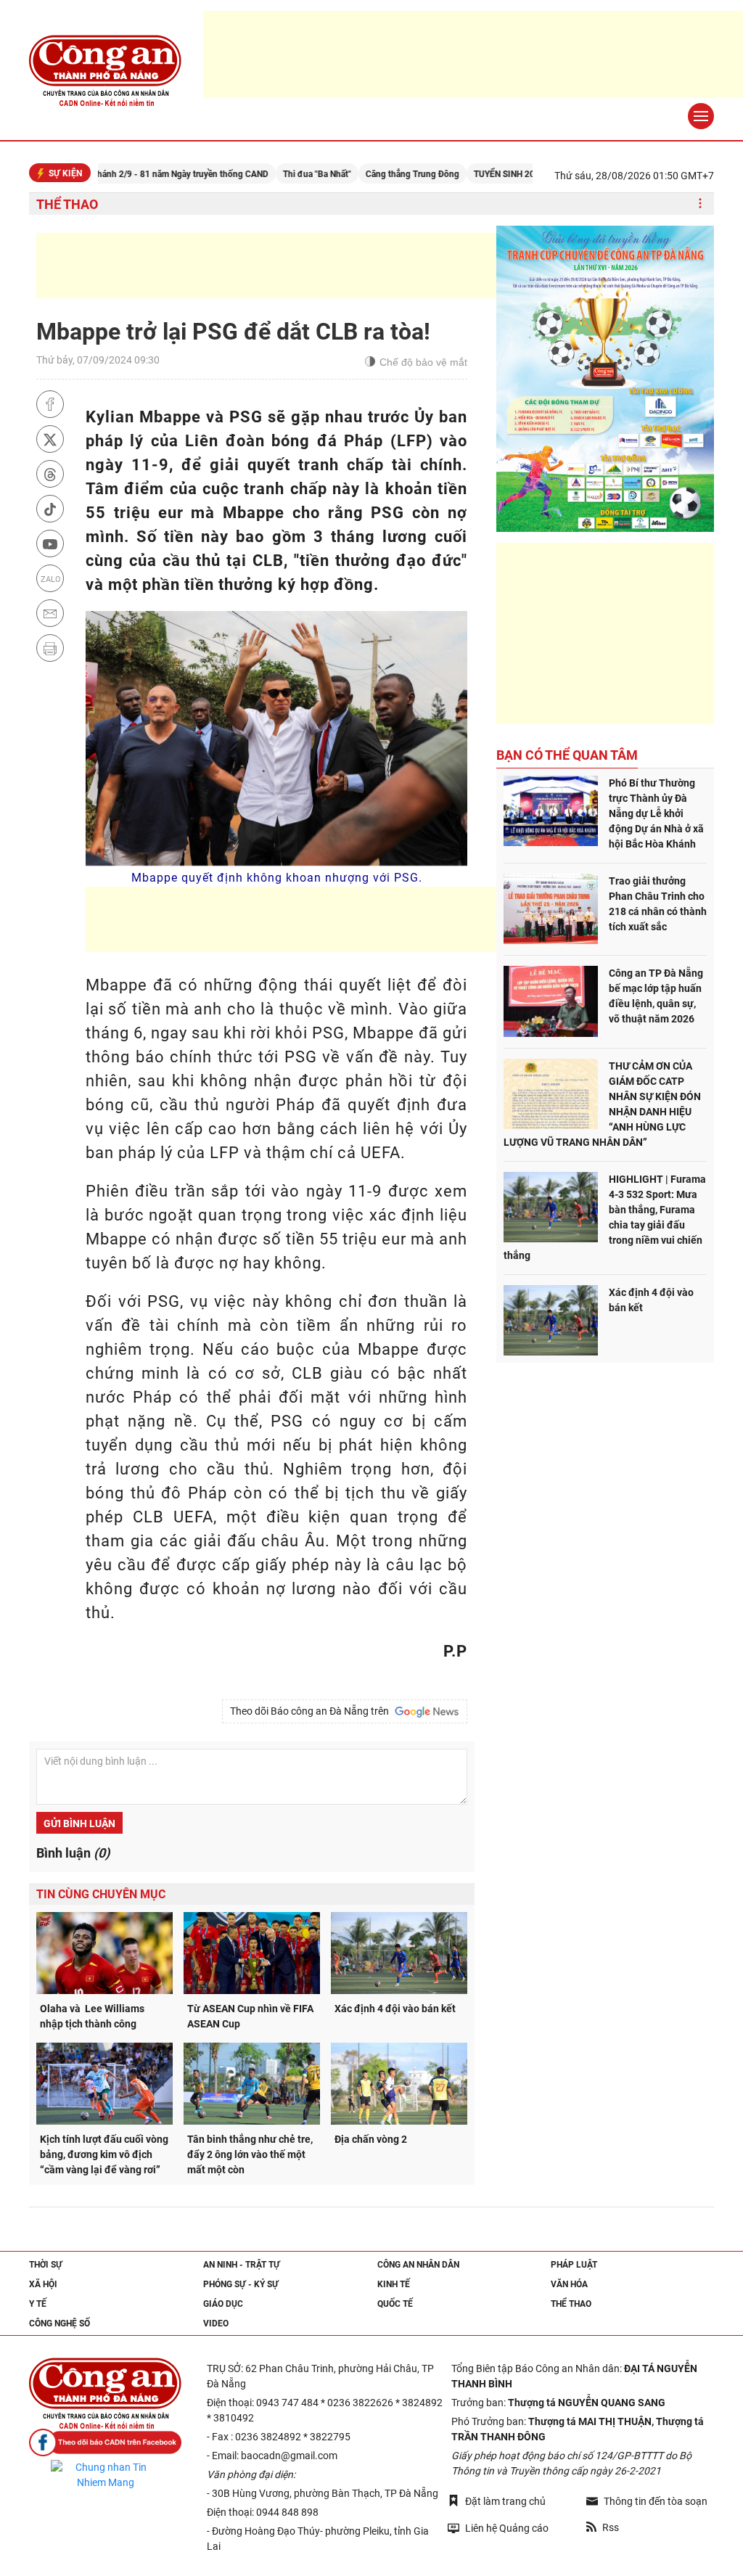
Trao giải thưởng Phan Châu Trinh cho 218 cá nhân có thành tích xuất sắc (658, 904)
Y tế (38, 2304)
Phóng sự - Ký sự (241, 2284)
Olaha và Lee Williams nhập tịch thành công (92, 2016)
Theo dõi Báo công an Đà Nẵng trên (312, 1711)
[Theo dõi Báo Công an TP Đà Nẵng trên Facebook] (105, 2443)
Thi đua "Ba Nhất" (269, 174)
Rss (611, 2527)
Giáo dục (223, 2304)
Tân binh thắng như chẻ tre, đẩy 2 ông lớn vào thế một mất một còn (250, 2154)
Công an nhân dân (418, 2265)
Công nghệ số (59, 2323)
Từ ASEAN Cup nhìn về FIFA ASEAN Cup (250, 2016)
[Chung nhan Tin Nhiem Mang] (105, 2475)
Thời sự (46, 2265)
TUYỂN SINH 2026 (461, 174)
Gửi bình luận (79, 1824)
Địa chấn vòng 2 (371, 2139)
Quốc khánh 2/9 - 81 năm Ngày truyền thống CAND (122, 174)
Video (216, 2323)
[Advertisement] (300, 266)
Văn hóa (569, 2284)
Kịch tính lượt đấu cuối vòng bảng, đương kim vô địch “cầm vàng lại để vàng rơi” (104, 2154)
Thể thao (67, 204)
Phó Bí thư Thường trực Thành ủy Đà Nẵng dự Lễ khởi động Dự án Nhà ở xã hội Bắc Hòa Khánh (656, 813)
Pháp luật (574, 2265)
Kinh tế (394, 2284)
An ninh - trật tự (242, 2265)
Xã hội (43, 2284)
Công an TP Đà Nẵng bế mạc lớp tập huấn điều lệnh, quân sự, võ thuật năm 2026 (656, 996)
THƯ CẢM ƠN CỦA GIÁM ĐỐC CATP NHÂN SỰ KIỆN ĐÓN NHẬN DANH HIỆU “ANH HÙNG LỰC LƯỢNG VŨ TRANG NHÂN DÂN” (602, 1104)
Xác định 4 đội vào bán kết (395, 2009)
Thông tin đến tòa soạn (656, 2501)
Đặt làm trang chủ (505, 2501)
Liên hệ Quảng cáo (507, 2528)
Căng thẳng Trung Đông (365, 174)
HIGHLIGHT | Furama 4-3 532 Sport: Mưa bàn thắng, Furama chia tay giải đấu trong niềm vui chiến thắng (605, 1217)
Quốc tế (395, 2304)
